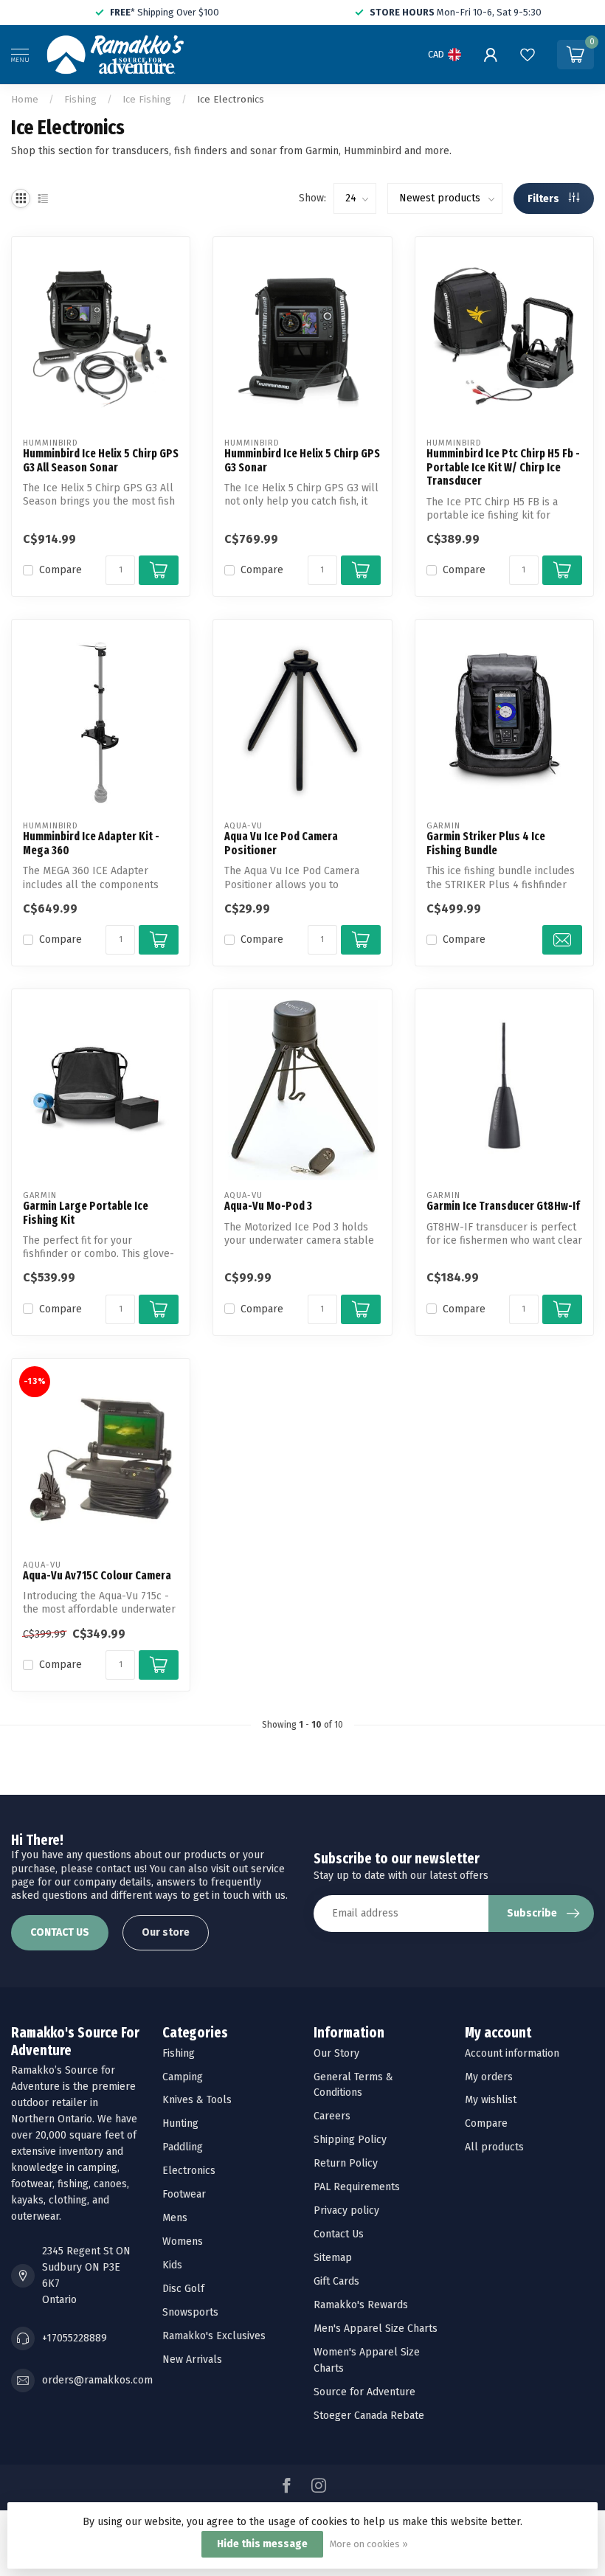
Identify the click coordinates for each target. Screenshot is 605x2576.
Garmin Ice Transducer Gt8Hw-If (503, 1206)
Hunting (180, 2123)
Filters (544, 199)
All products (494, 2147)
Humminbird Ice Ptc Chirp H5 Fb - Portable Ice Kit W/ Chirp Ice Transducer (503, 467)
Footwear (184, 2194)
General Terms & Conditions (353, 2085)
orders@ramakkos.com (97, 2380)
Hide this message (262, 2544)
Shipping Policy (350, 2140)
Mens (175, 2218)
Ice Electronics (231, 100)
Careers (332, 2116)
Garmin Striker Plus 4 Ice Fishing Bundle (486, 843)
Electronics (189, 2171)
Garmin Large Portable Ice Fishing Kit (86, 1213)
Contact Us (339, 2234)
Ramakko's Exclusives (214, 2336)
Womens (183, 2241)
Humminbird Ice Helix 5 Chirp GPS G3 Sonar (302, 460)
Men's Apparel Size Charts (376, 2329)
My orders (489, 2077)
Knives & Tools (197, 2100)
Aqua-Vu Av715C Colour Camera (97, 1576)
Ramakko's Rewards (361, 2305)
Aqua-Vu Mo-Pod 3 (268, 1206)
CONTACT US (60, 1932)
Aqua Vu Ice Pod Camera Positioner (281, 843)
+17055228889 (75, 2338)
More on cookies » (369, 2544)
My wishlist (491, 2100)
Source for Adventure (364, 2392)
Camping (183, 2077)
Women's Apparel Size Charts (367, 2360)
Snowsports (190, 2312)
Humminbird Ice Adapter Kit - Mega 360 (91, 843)
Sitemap (333, 2258)
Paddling (183, 2147)
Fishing (80, 100)
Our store (166, 1932)
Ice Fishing (147, 100)
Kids (172, 2265)
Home (25, 100)
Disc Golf (183, 2289)
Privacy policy (346, 2210)
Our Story (336, 2053)
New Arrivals (192, 2359)
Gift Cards (336, 2281)
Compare (60, 570)
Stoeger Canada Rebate (369, 2416)
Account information (512, 2053)
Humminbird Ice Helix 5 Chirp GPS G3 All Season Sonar (101, 460)
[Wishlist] (528, 55)
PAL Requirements (357, 2187)
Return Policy (346, 2163)
